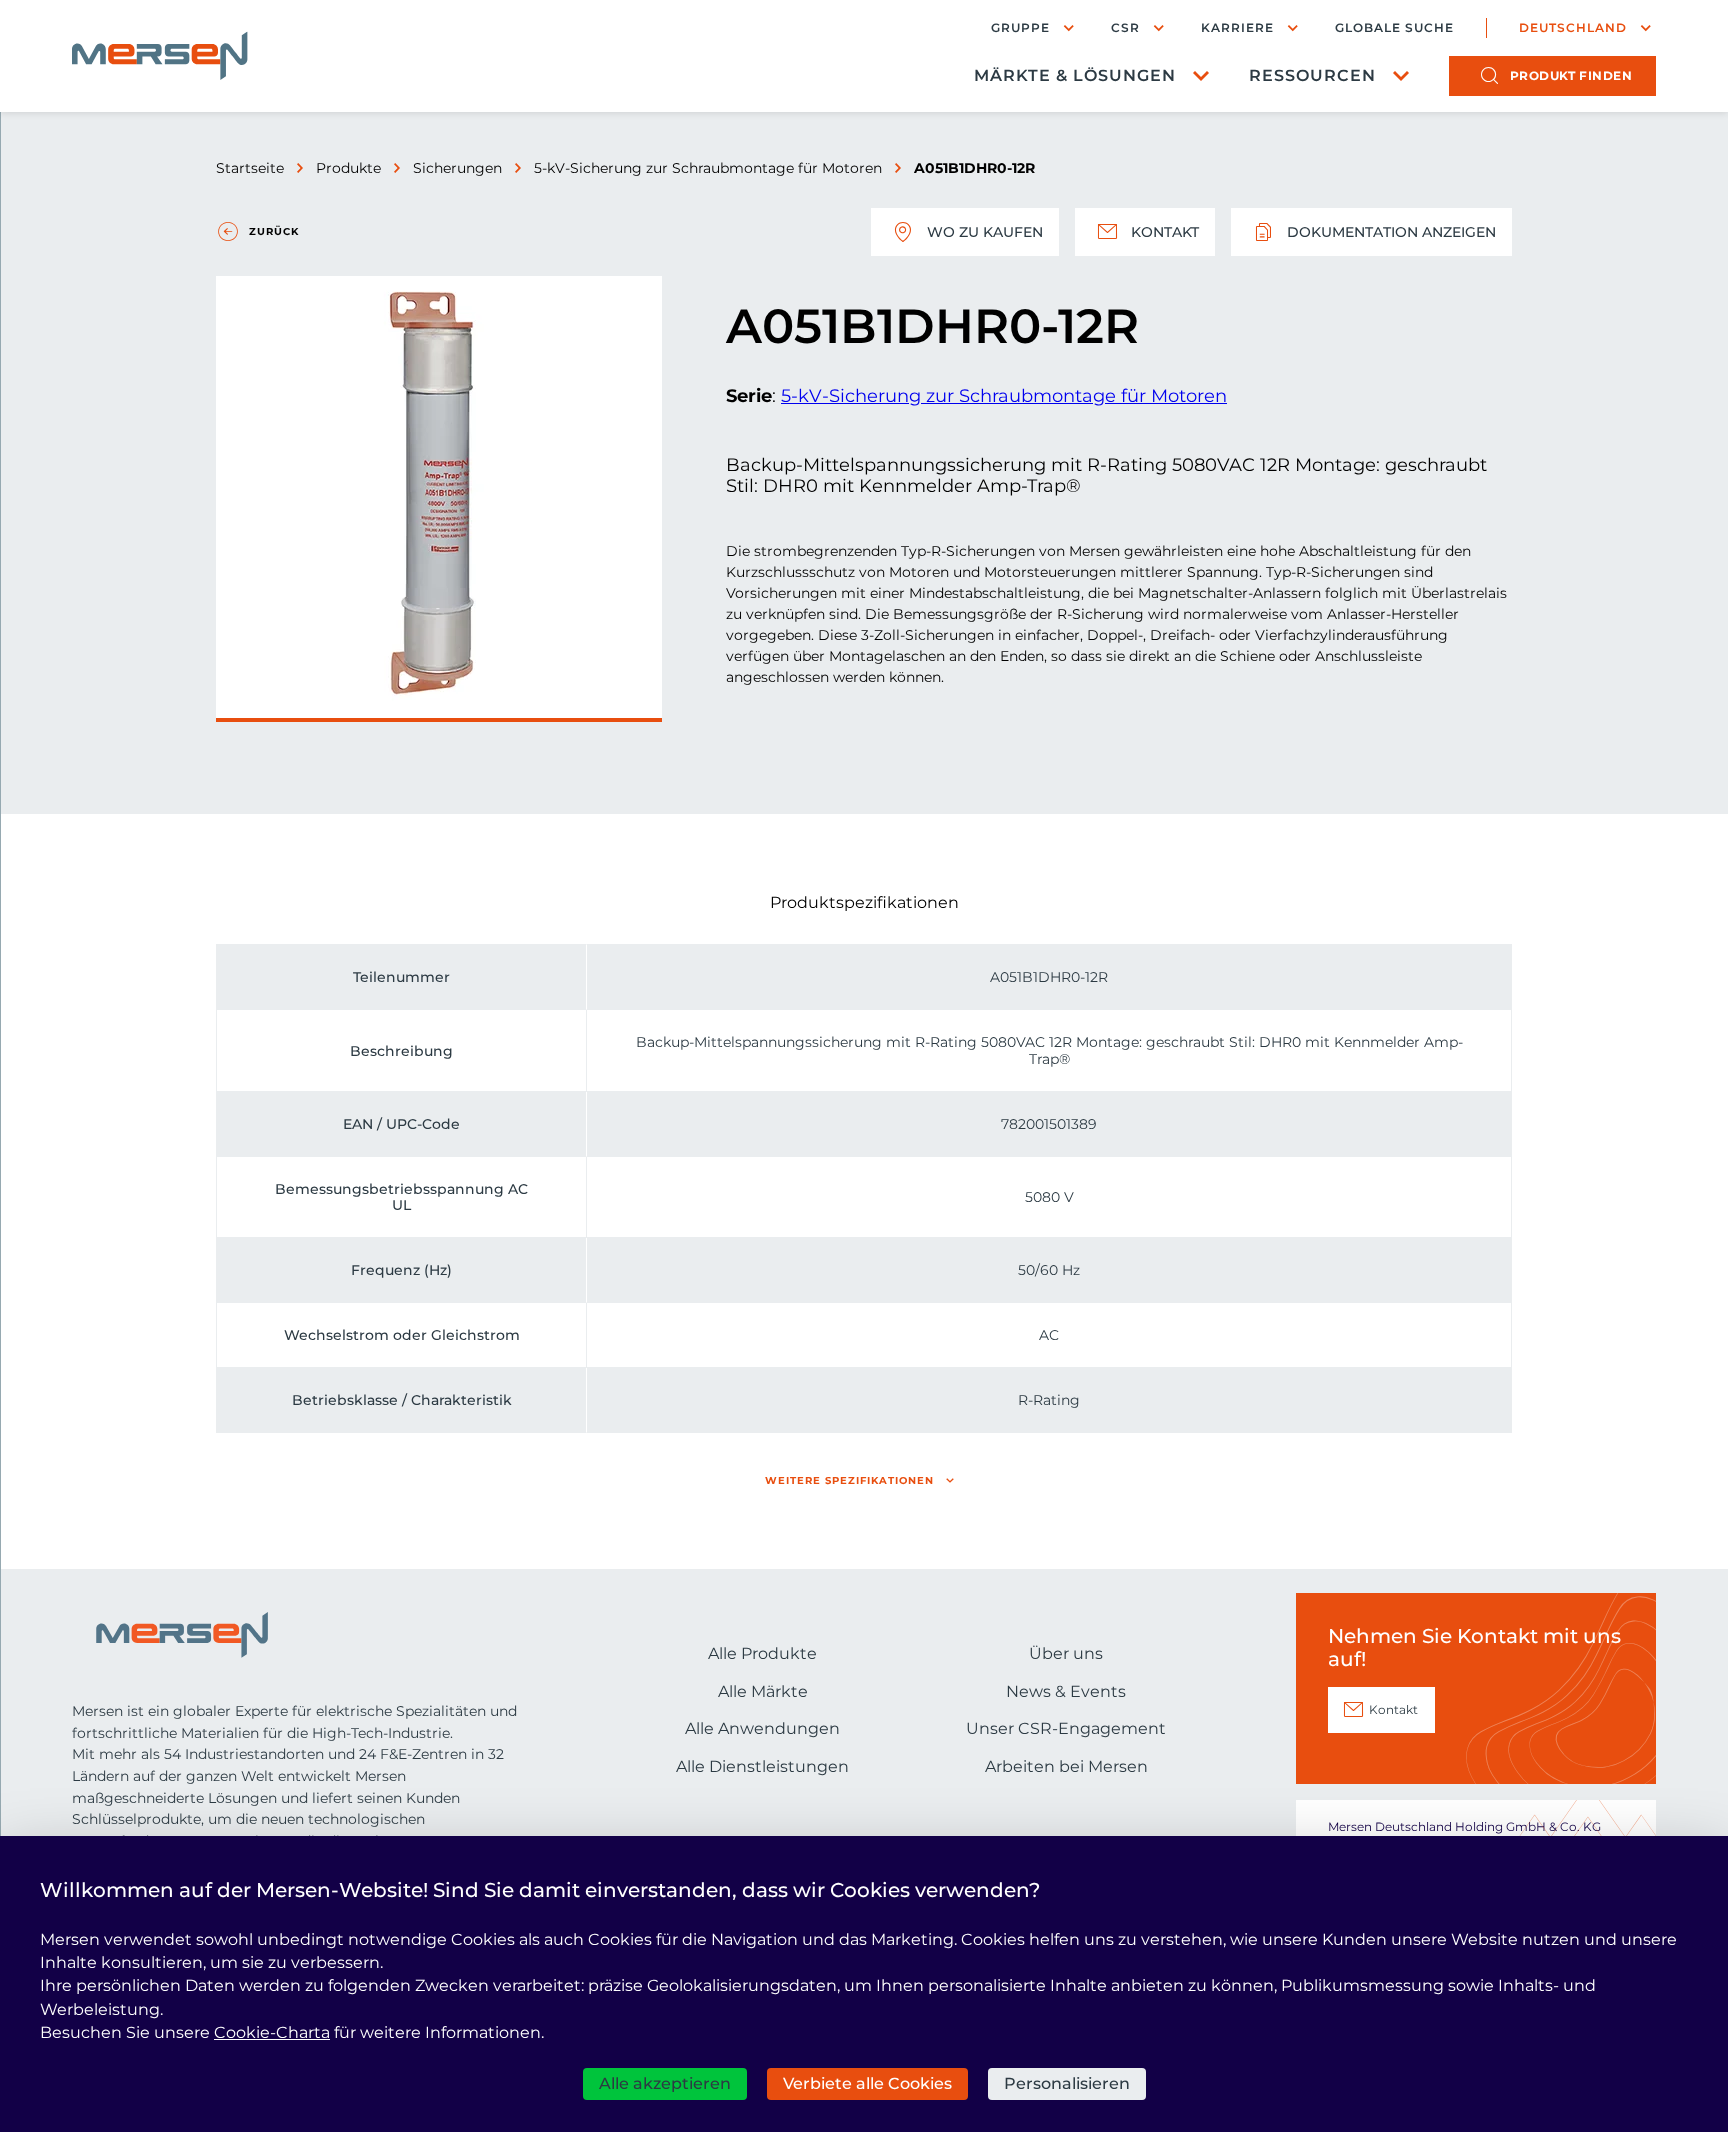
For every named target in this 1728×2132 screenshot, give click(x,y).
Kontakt (1165, 232)
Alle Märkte (763, 1691)
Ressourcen (1312, 75)
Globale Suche (1394, 28)
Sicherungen (457, 168)
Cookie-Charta (272, 2032)
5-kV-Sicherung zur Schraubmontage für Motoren (708, 168)
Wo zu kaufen (985, 232)
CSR (1125, 27)
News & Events (1066, 1691)
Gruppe (1020, 27)
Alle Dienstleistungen (762, 1766)
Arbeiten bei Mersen (1066, 1766)
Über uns (1066, 1653)
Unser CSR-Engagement (1066, 1728)
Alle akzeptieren (665, 2083)
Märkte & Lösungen (1075, 75)
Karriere (1237, 27)
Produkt (1571, 75)
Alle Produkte (762, 1653)
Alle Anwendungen (762, 1728)
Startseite (250, 168)
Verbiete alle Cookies (867, 2083)
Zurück (274, 231)
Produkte (348, 168)
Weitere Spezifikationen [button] (849, 1480)
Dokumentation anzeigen (1391, 232)
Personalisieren (1067, 2083)
